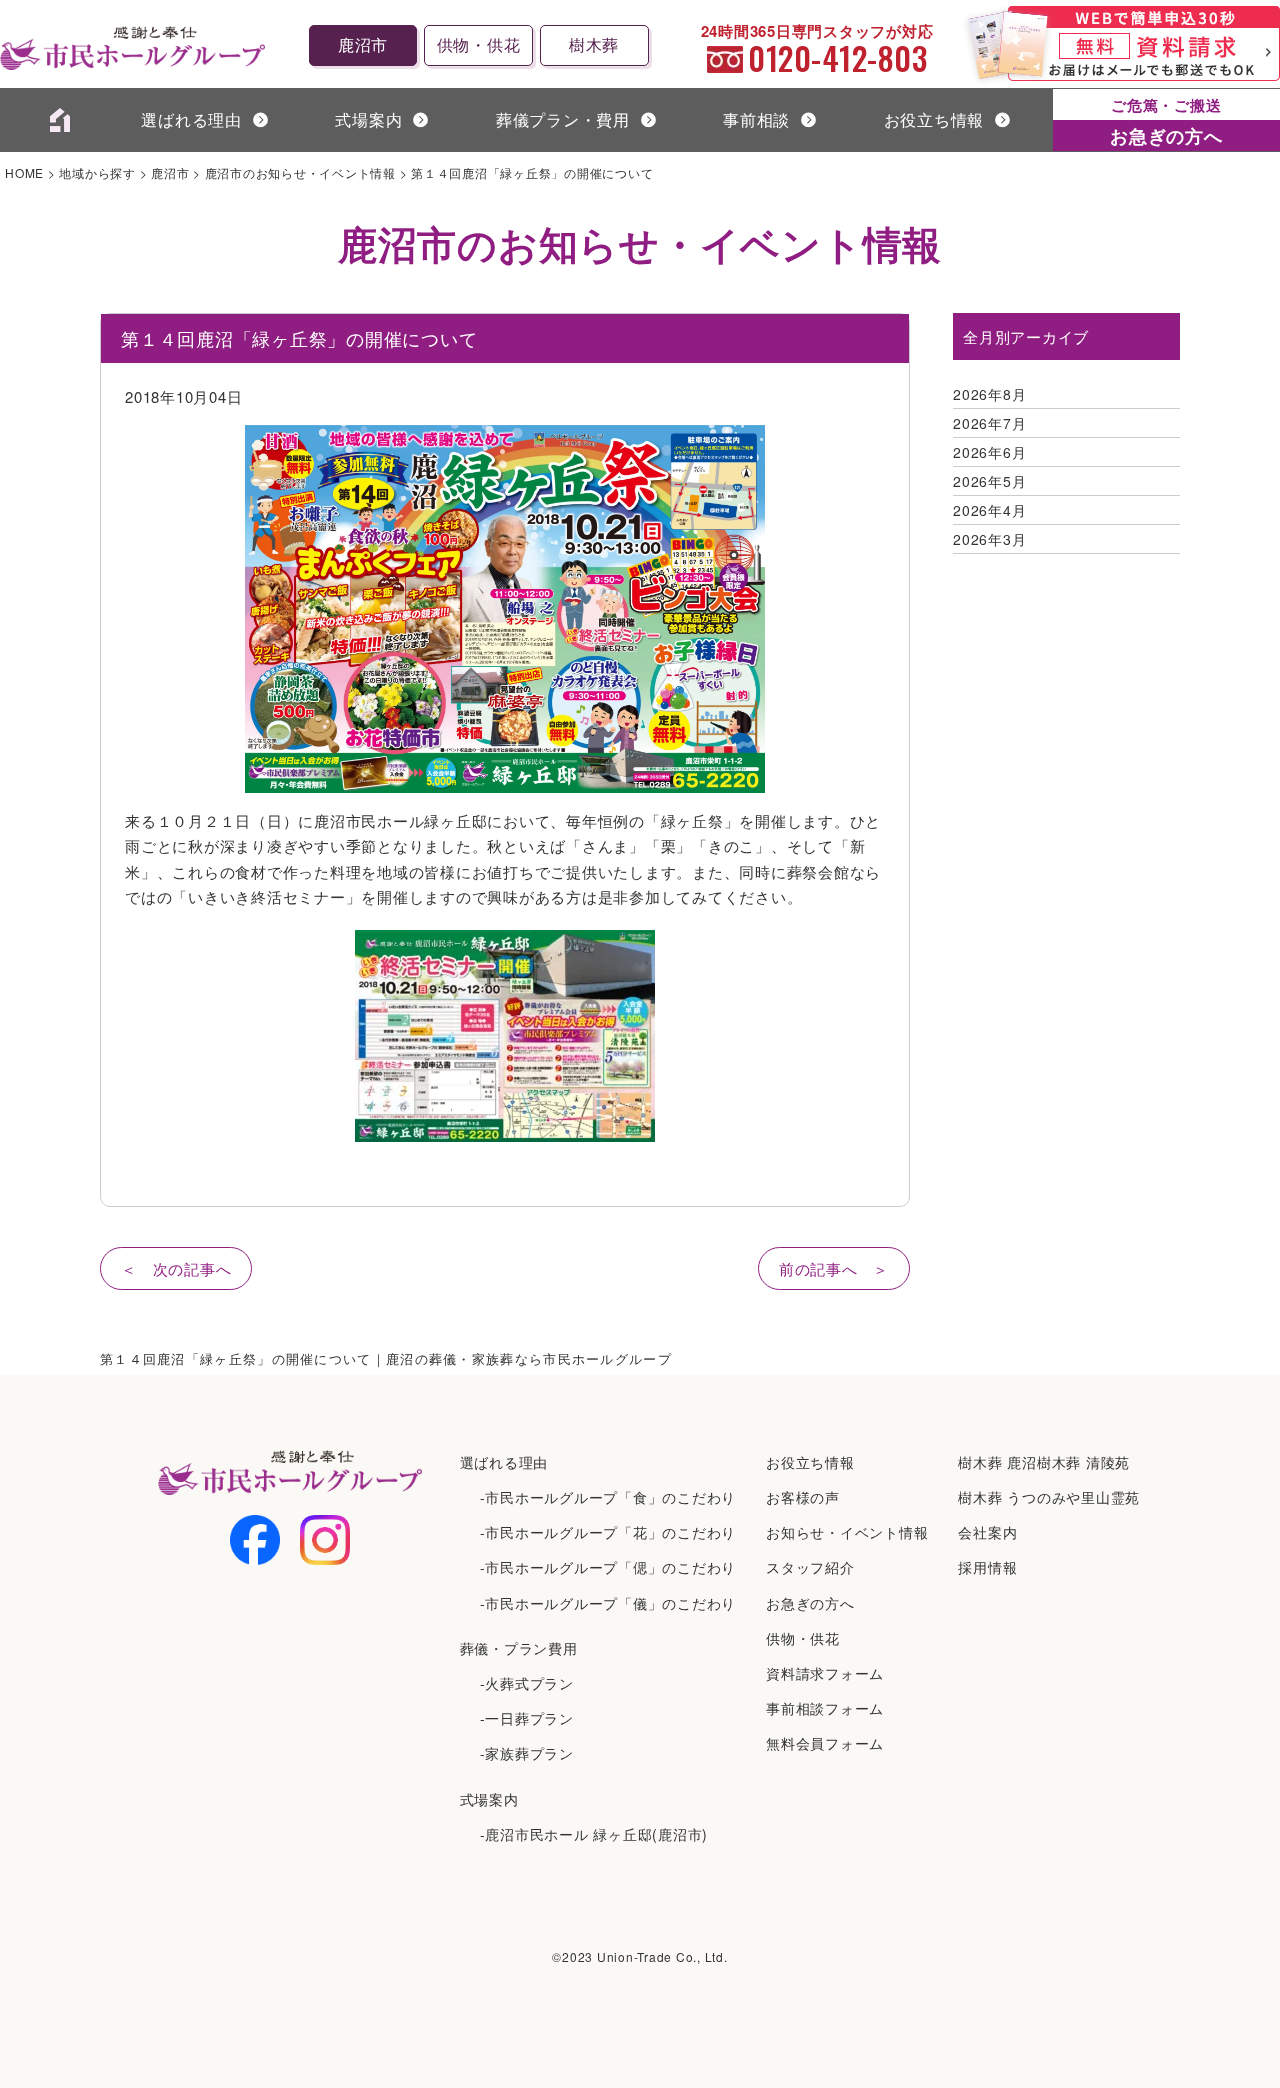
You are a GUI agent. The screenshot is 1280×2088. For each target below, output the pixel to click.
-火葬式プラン (527, 1683)
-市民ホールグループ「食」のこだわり (608, 1497)
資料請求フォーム (825, 1673)
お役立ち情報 (934, 119)
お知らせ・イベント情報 (847, 1532)
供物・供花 (479, 44)
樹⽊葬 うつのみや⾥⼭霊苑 (1049, 1497)
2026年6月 (989, 452)
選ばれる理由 (191, 119)
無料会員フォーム (825, 1743)
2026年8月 (989, 394)
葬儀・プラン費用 (519, 1648)
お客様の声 (803, 1497)
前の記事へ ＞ (834, 1268)
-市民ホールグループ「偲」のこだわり (608, 1567)
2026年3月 (989, 539)
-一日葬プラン (527, 1718)
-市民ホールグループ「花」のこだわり (608, 1532)
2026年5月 (989, 481)
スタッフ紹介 (810, 1567)
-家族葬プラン (527, 1753)
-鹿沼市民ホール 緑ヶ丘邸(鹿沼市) (594, 1834)
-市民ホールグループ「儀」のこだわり (608, 1603)
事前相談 (756, 119)
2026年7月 (989, 423)
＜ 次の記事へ (176, 1268)
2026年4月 (989, 510)
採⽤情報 (987, 1567)
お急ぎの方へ (810, 1603)
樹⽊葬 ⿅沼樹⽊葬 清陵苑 (1044, 1462)
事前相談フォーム (825, 1708)
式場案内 (489, 1799)
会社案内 (987, 1532)
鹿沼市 (363, 44)
